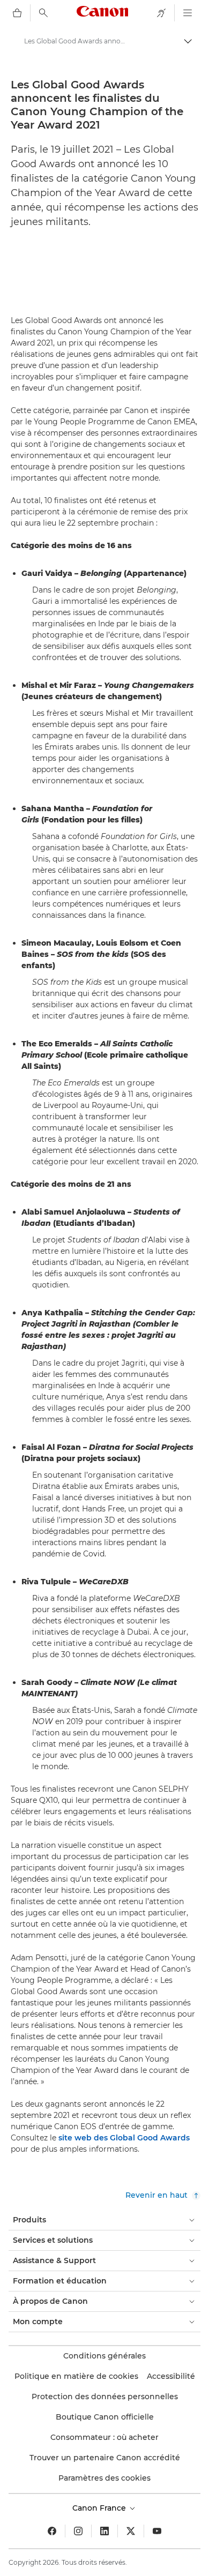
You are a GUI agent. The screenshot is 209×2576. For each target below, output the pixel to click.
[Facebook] (52, 2531)
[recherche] (43, 13)
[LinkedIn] (104, 2531)
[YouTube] (157, 2531)
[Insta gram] (78, 2531)
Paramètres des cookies (104, 2478)
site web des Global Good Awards (124, 2138)
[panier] (17, 13)
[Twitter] (131, 2531)
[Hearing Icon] (161, 13)
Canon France (100, 2508)
